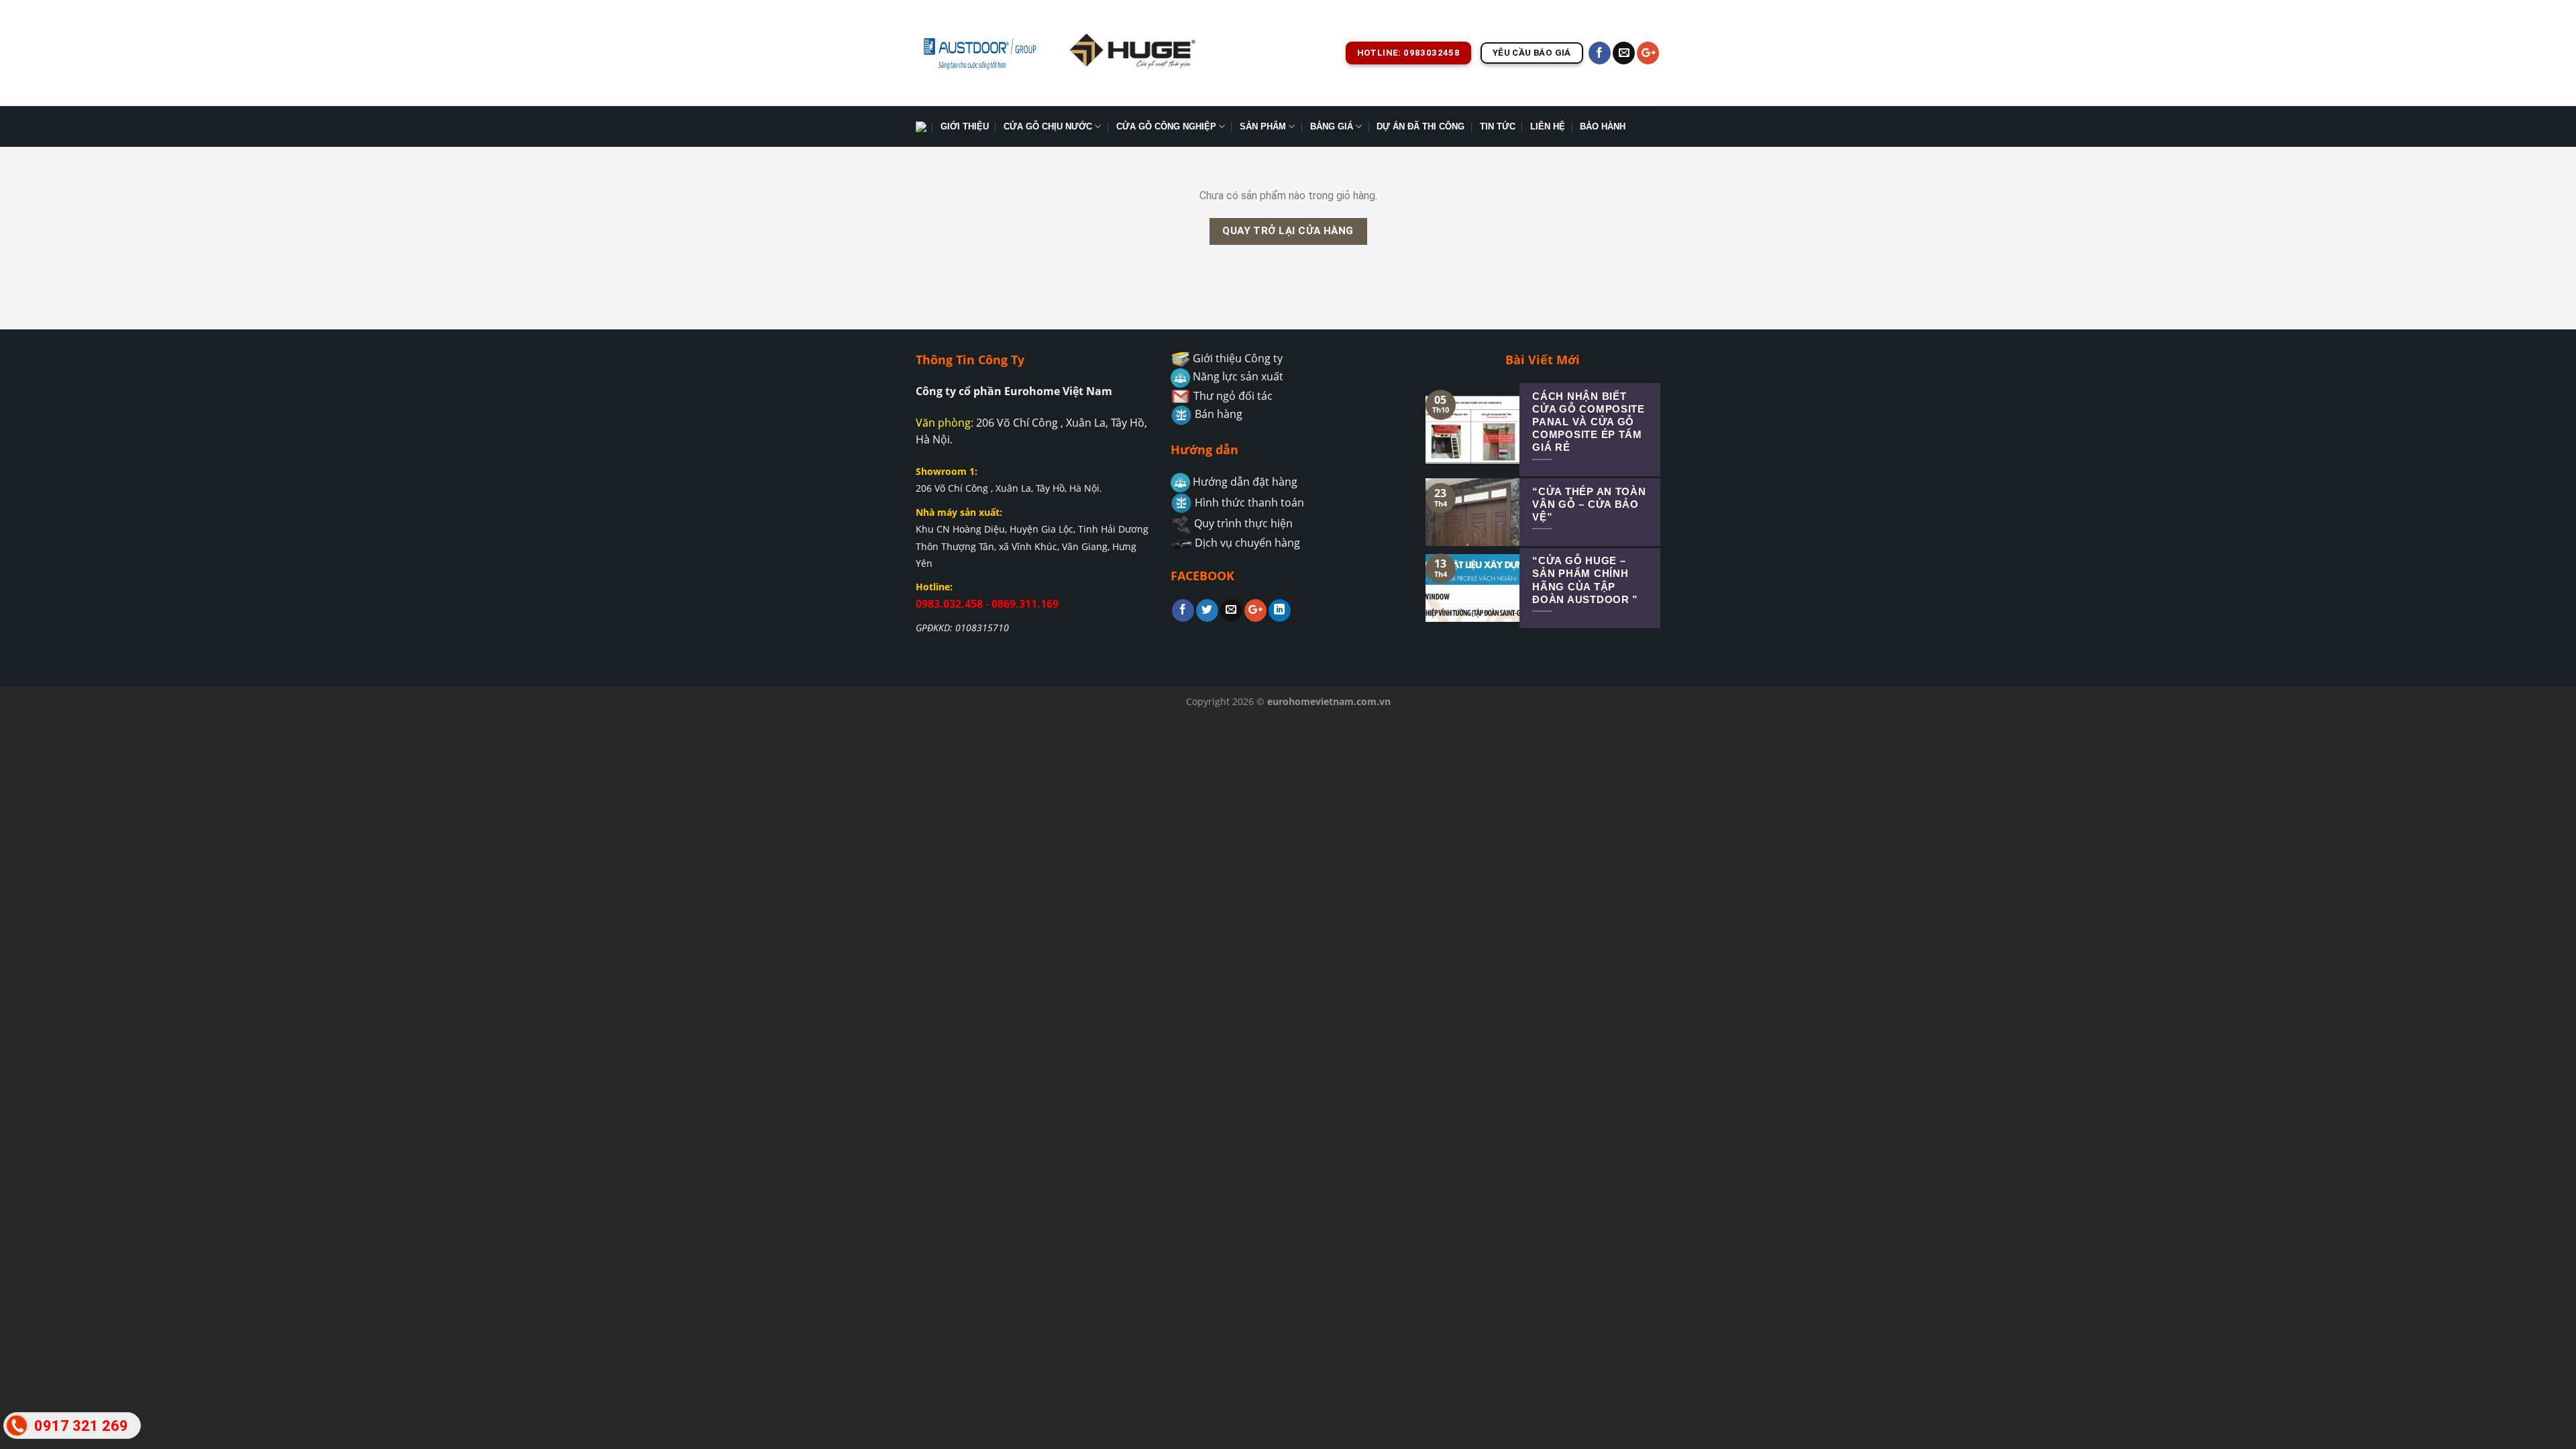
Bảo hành (1603, 126)
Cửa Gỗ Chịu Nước (1048, 126)
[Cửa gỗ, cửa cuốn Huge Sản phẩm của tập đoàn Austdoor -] (979, 53)
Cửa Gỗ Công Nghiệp (1166, 126)
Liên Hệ (1548, 126)
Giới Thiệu (965, 126)
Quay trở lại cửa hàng (1288, 231)
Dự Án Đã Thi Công (1420, 126)
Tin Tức (1498, 126)
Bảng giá (1332, 126)
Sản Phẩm (1263, 126)
